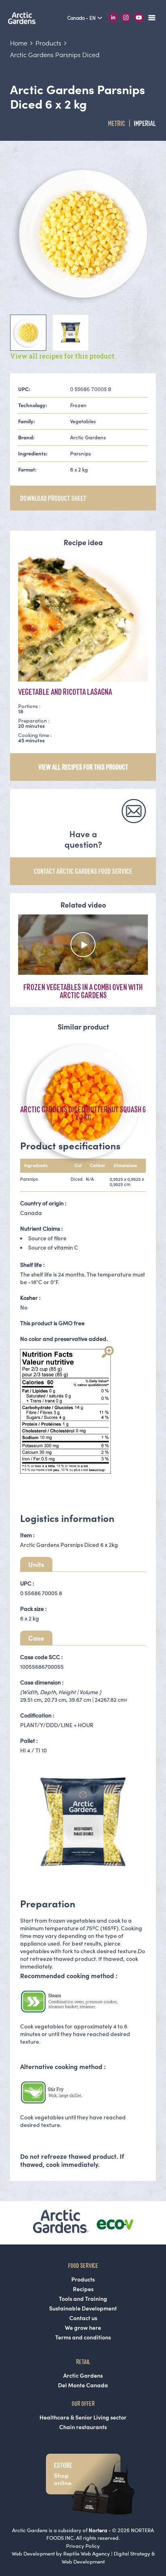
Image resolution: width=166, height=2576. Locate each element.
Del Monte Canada (83, 2385)
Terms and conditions (83, 2337)
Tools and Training (83, 2299)
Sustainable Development (83, 2308)
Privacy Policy (83, 2546)
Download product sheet (53, 498)
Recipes (83, 2289)
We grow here (83, 2328)
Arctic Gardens (83, 2376)
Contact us (83, 2318)
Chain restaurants (83, 2427)
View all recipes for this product (62, 356)
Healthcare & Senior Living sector (83, 2417)
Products (83, 2279)
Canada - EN (82, 18)
